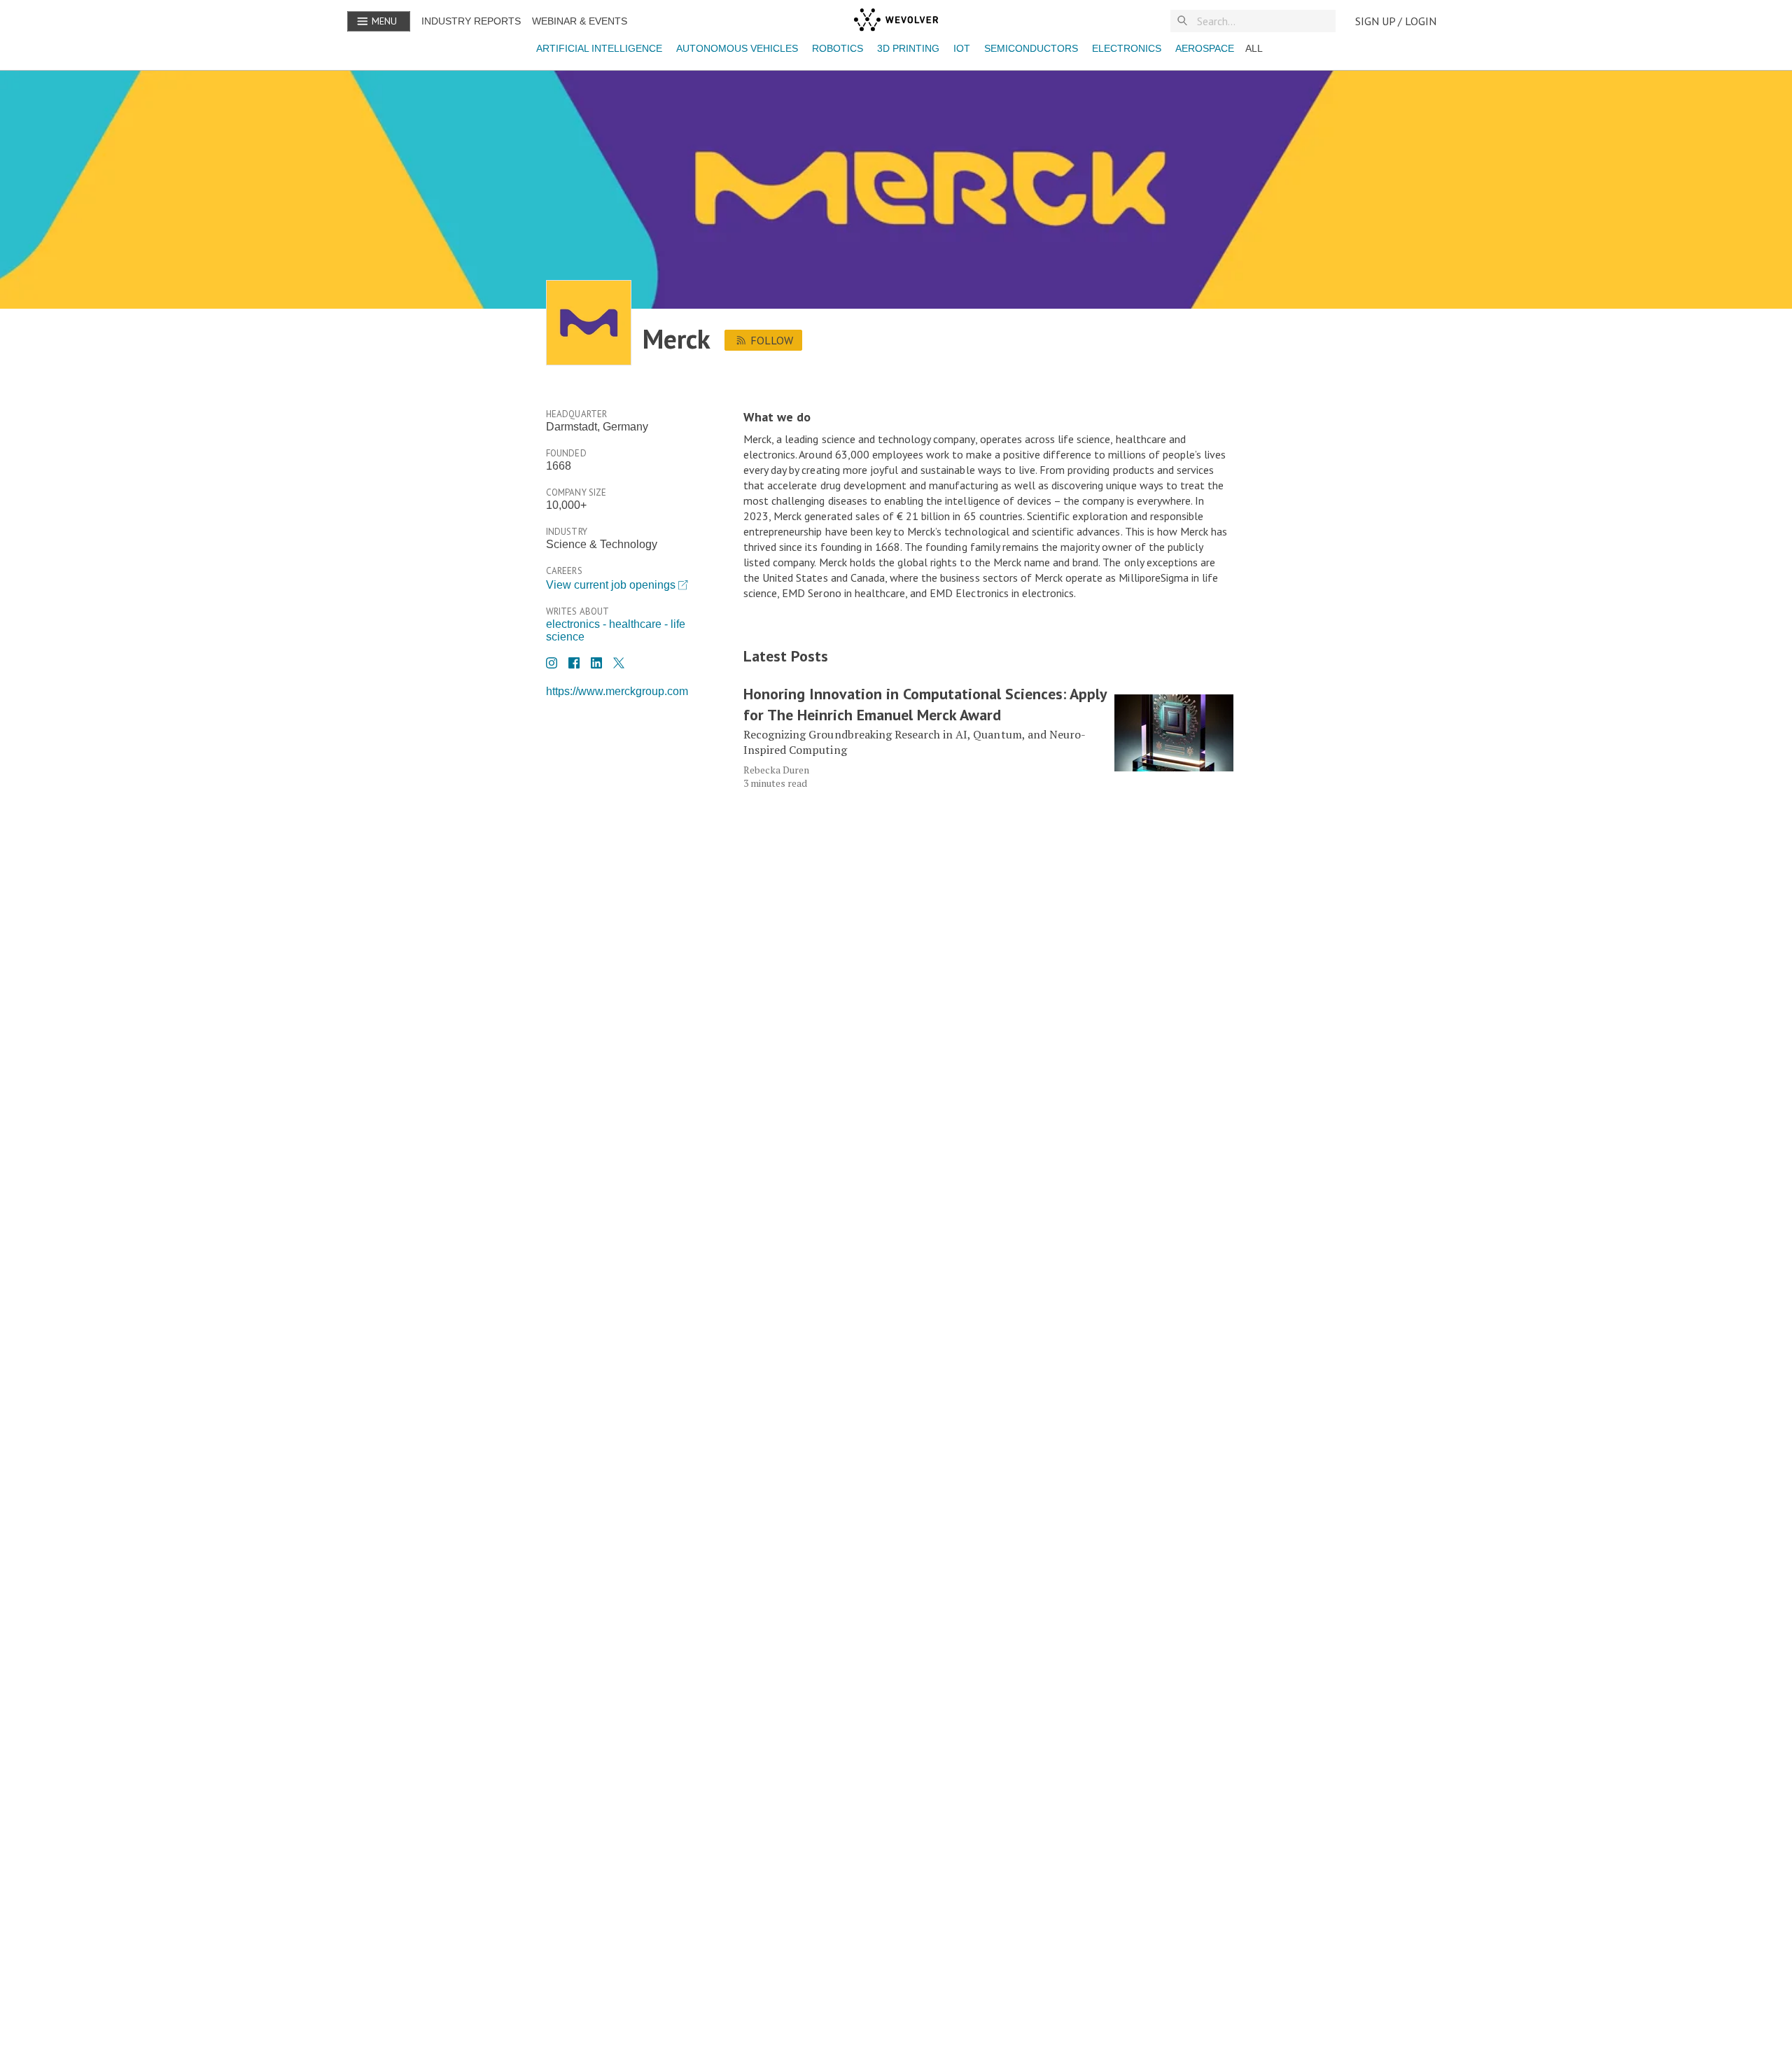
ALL (1254, 48)
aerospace (1205, 48)
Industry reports (471, 21)
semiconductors (1031, 48)
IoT (962, 48)
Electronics (1127, 48)
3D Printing (908, 48)
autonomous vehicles (737, 48)
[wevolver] (896, 21)
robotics (838, 48)
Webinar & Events (580, 21)
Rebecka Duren (776, 770)
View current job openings (611, 585)
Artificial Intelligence (599, 48)
